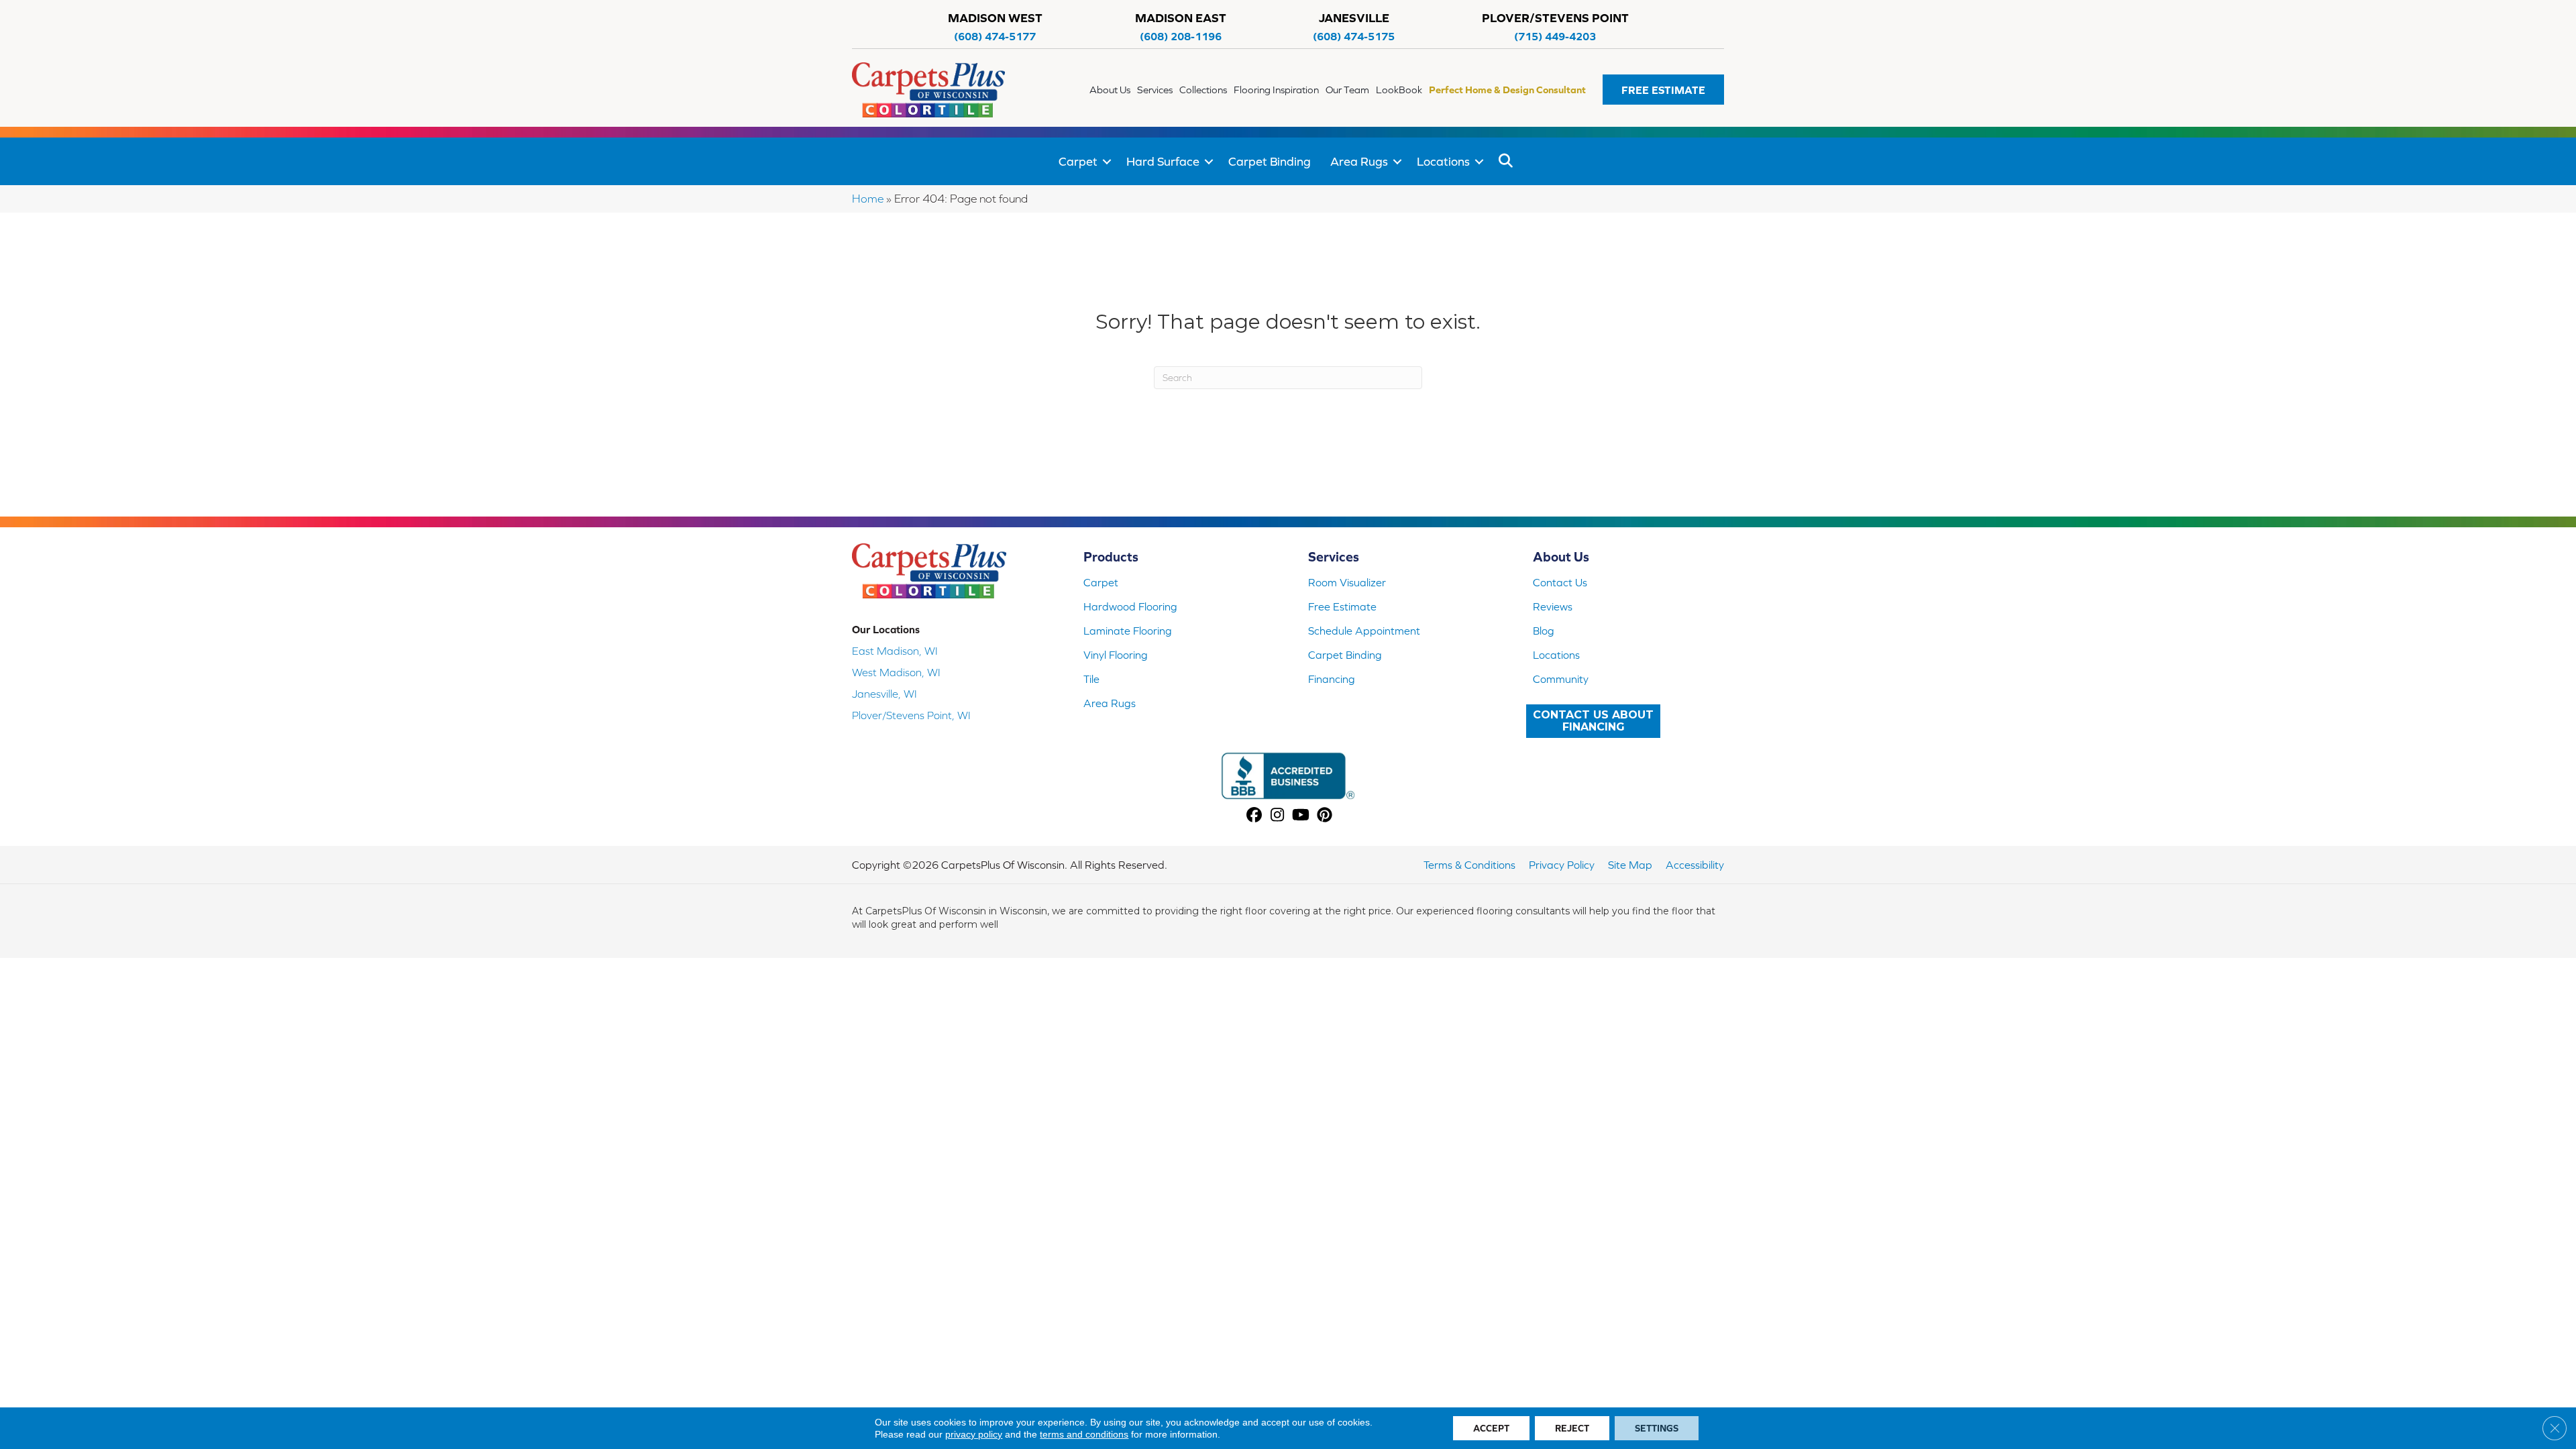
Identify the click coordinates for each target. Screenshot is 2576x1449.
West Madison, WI (896, 672)
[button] (1663, 90)
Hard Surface (1163, 161)
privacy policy (974, 1434)
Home (868, 199)
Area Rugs (1359, 161)
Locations (1443, 161)
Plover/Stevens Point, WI (911, 715)
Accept (1491, 1428)
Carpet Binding (1270, 161)
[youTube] (1301, 816)
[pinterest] (1325, 816)
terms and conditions (1084, 1434)
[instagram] (1278, 816)
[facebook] (1254, 816)
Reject (1572, 1428)
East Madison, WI (895, 651)
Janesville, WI (884, 694)
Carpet (1078, 161)
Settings (1657, 1428)
